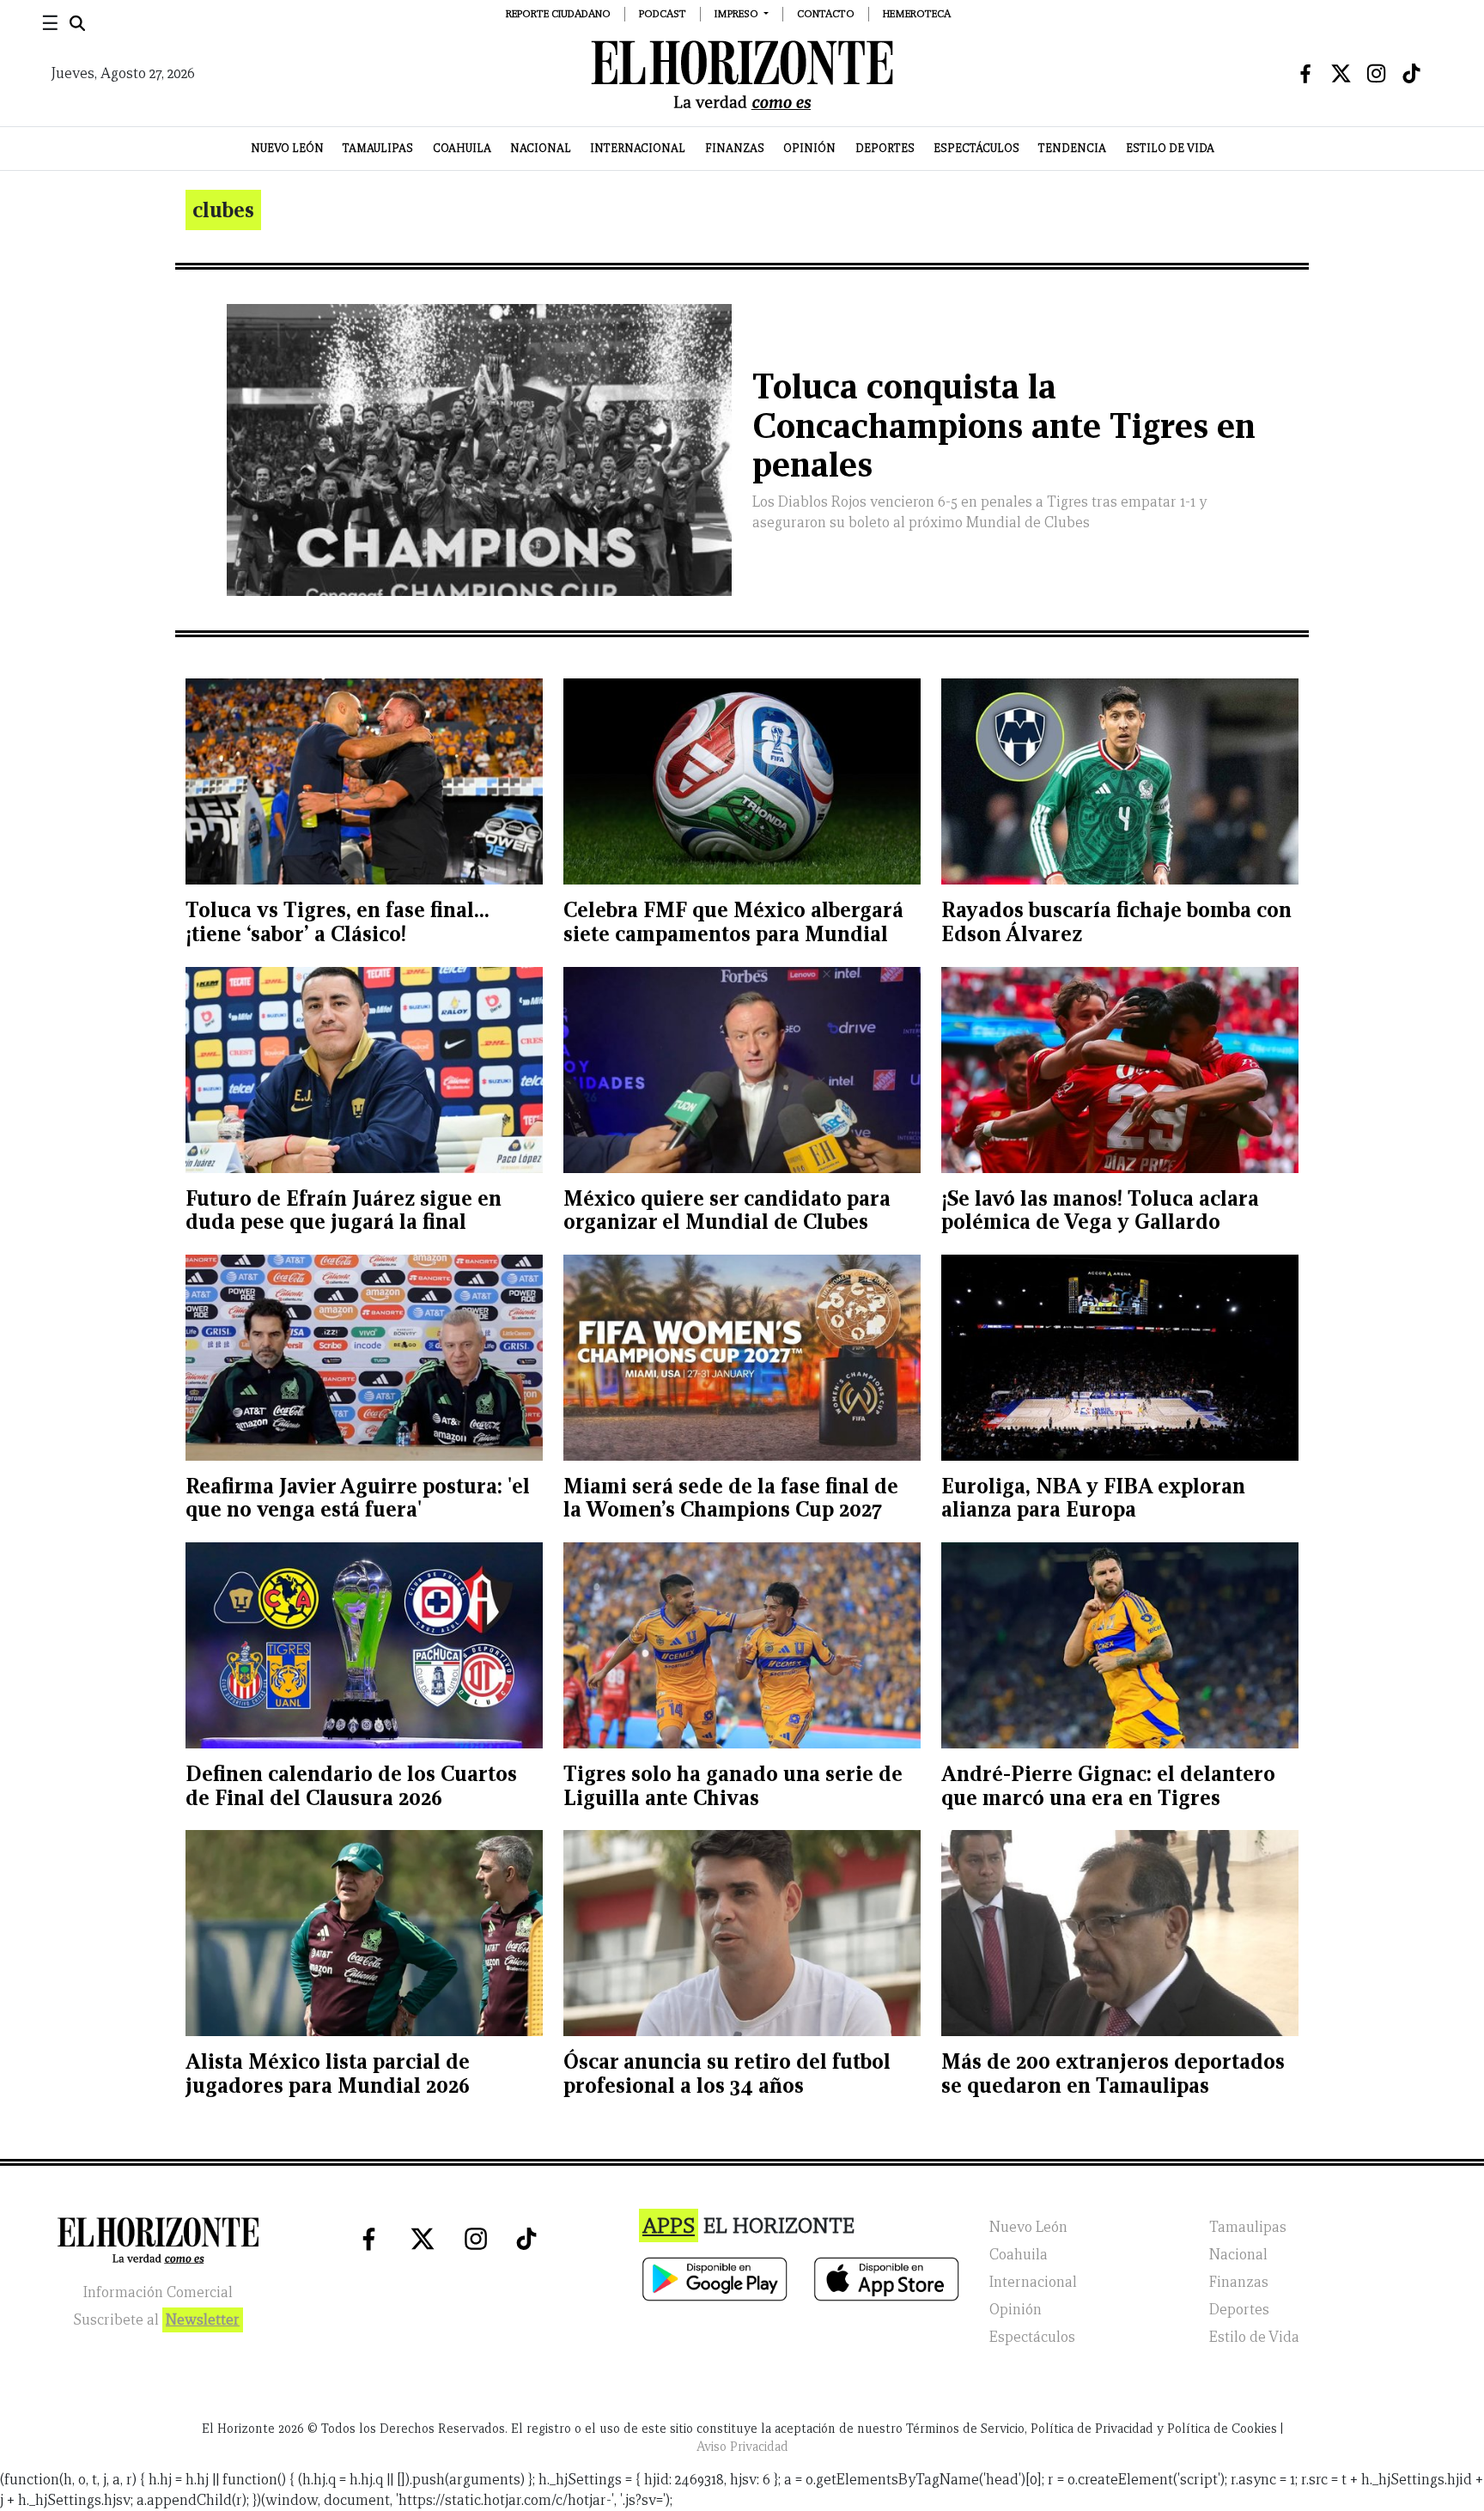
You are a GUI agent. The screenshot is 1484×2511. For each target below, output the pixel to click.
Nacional (541, 148)
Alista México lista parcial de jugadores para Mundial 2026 (328, 2073)
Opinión (809, 148)
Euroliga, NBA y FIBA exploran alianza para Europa (1093, 1498)
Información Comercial (158, 2292)
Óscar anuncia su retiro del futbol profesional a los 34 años (727, 2073)
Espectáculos (976, 148)
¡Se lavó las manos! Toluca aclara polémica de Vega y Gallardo (1100, 1210)
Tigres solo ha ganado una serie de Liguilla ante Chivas (733, 1786)
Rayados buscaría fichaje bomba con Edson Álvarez (1116, 922)
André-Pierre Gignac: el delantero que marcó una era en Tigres (1108, 1786)
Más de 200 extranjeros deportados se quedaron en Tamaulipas (1113, 2073)
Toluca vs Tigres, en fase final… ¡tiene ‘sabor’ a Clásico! (338, 922)
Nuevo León (287, 148)
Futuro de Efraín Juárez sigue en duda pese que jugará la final (344, 1210)
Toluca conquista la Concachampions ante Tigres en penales (1004, 426)
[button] (742, 13)
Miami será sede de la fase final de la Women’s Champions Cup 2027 (731, 1498)
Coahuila (462, 148)
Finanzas (735, 148)
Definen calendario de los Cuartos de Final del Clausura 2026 (351, 1786)
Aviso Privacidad (742, 2447)
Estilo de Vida (1170, 148)
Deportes (885, 148)
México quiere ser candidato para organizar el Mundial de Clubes (727, 1210)
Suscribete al (156, 2320)
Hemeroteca (917, 13)
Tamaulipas (378, 148)
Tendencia (1072, 148)
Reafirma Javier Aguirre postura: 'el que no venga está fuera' (358, 1498)
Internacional (638, 148)
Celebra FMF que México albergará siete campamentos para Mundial (733, 922)
